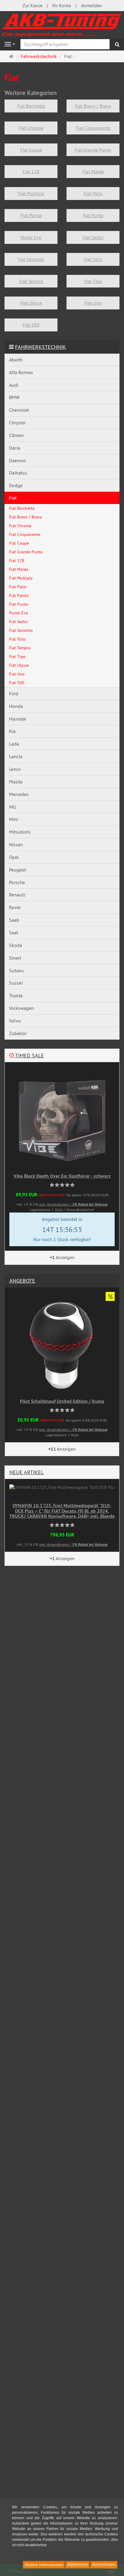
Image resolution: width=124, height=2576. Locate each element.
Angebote (22, 1281)
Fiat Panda (31, 215)
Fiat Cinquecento (93, 128)
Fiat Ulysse (31, 303)
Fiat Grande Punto (93, 150)
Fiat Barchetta (31, 106)
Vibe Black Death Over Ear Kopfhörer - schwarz (62, 1176)
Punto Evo (31, 237)
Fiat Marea (93, 171)
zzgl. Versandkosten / (73, 1204)
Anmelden (91, 5)
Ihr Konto (62, 5)
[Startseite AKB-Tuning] (62, 24)
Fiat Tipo (93, 281)
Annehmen (104, 2564)
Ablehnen (77, 2564)
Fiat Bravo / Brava (93, 106)
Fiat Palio (93, 193)
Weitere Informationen (44, 2565)
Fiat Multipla (31, 193)
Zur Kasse (32, 5)
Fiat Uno (93, 303)
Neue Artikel (26, 1472)
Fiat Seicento (31, 259)
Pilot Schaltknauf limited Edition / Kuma (62, 1401)
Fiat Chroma (31, 128)
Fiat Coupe (31, 150)
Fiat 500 (31, 325)
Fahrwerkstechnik (40, 347)
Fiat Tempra (31, 281)
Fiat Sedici (93, 237)
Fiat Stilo (93, 259)
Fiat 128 (31, 171)
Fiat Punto (93, 215)
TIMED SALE (29, 1055)
